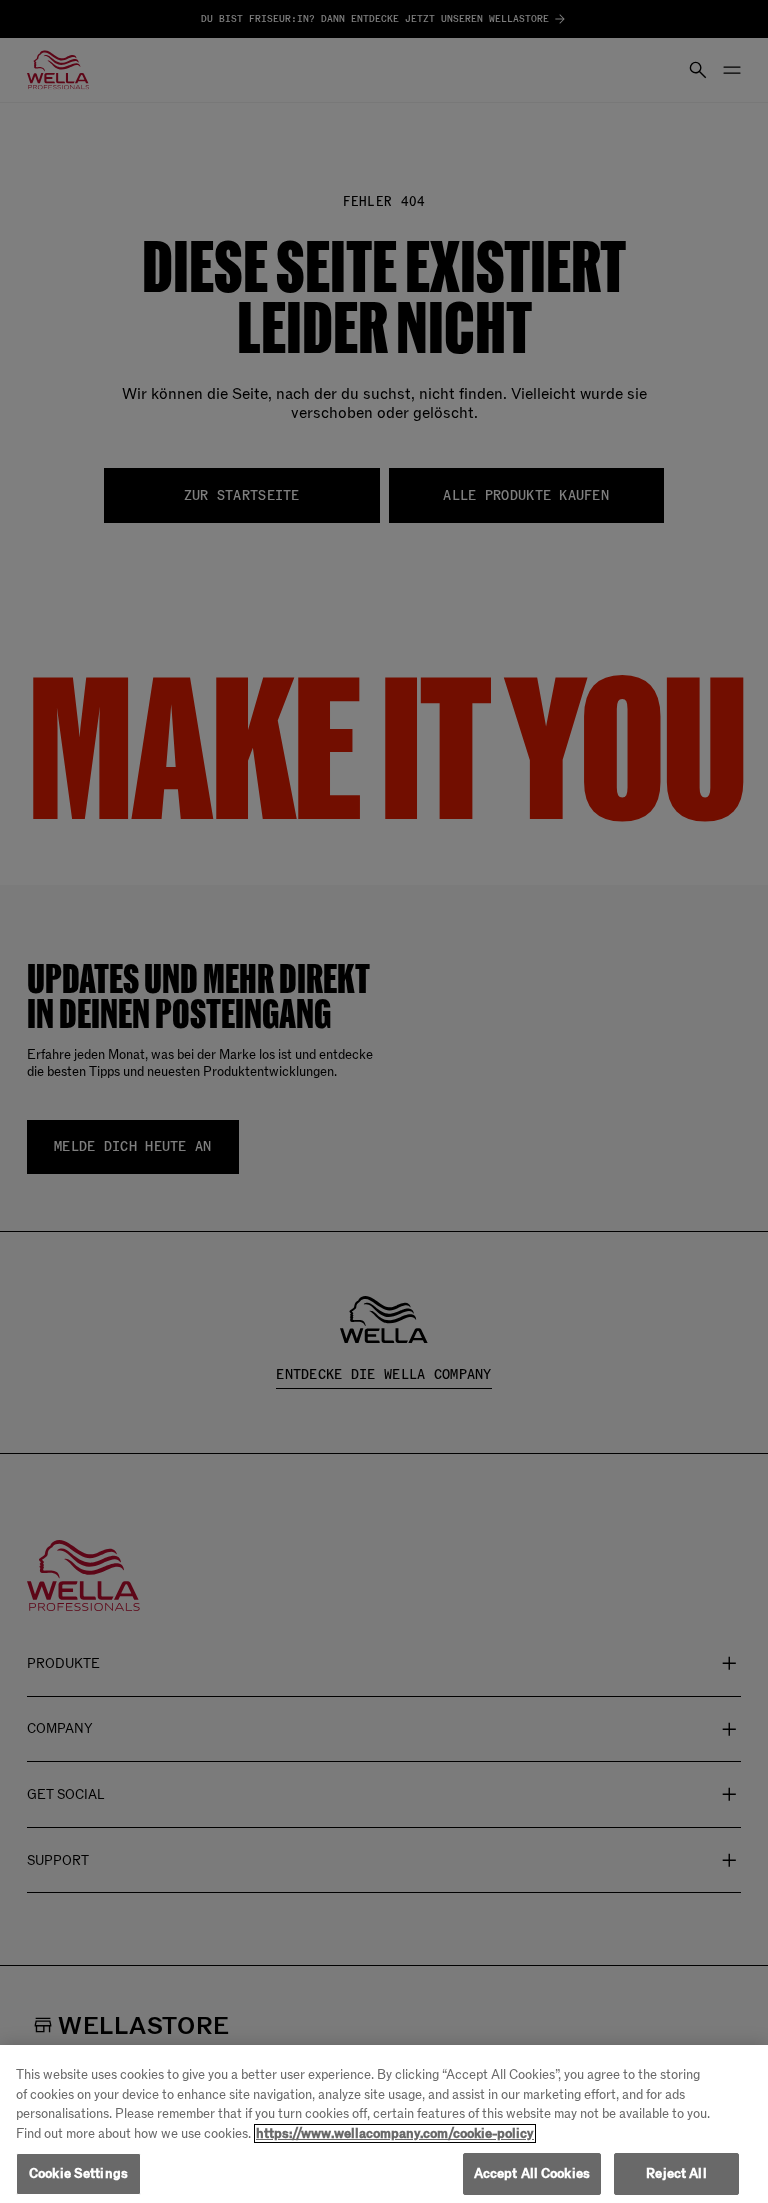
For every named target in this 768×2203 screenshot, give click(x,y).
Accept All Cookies (532, 2173)
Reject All (676, 2173)
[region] (384, 2124)
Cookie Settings (78, 2173)
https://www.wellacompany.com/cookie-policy (395, 2133)
